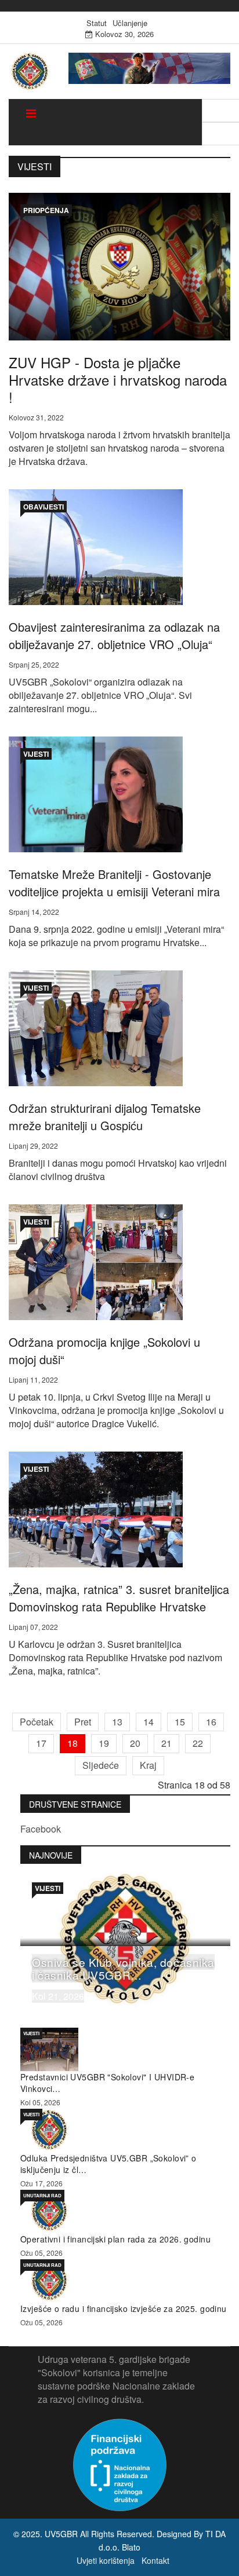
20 (135, 1743)
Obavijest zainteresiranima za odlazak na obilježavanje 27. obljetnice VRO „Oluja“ (114, 635)
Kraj (148, 1765)
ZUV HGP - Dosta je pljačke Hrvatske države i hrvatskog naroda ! (118, 380)
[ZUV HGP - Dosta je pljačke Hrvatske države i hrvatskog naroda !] (119, 265)
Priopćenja (46, 210)
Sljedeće (101, 1765)
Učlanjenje (130, 23)
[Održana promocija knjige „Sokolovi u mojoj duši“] (96, 1261)
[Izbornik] (31, 113)
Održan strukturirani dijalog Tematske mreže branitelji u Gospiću (105, 1117)
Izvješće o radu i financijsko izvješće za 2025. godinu (124, 2308)
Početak (37, 1722)
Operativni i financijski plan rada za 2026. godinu (115, 2239)
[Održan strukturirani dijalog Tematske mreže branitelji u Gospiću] (96, 1027)
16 (211, 1722)
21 (166, 1743)
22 (198, 1743)
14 (149, 1722)
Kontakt (155, 2560)
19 (104, 1743)
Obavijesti (44, 507)
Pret (83, 1722)
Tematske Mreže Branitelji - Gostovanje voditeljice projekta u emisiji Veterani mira (114, 883)
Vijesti (36, 754)
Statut (97, 23)
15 (180, 1722)
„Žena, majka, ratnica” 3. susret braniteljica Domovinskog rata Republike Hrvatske (119, 1598)
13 (117, 1722)
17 (41, 1743)
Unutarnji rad (42, 2195)
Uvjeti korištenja (106, 2560)
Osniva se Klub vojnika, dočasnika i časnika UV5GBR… (123, 1968)
